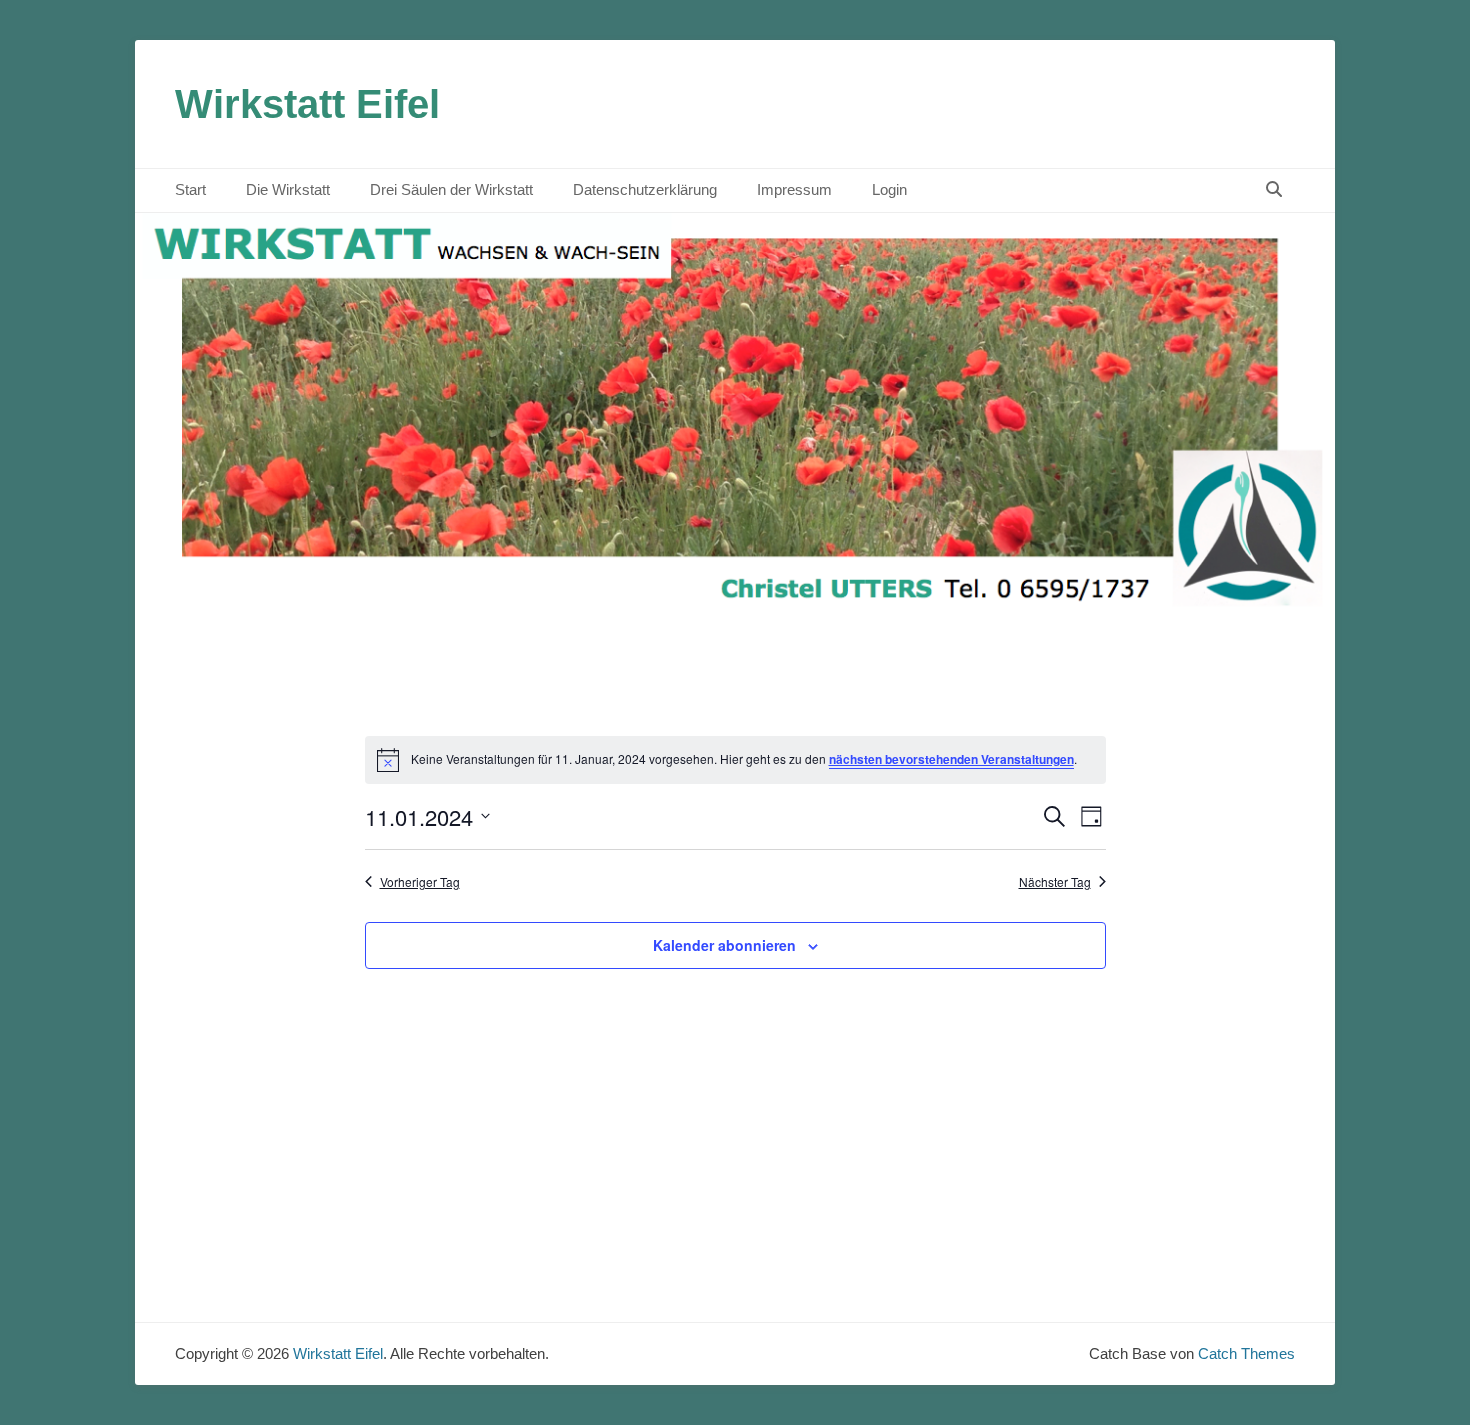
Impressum (794, 189)
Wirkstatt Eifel (307, 104)
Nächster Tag (1055, 882)
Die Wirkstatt (288, 189)
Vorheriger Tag (420, 882)
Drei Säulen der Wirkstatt (451, 189)
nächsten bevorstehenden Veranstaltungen (951, 759)
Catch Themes (1246, 1353)
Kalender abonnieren (724, 945)
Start (190, 189)
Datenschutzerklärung (645, 189)
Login (889, 189)
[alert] (735, 760)
